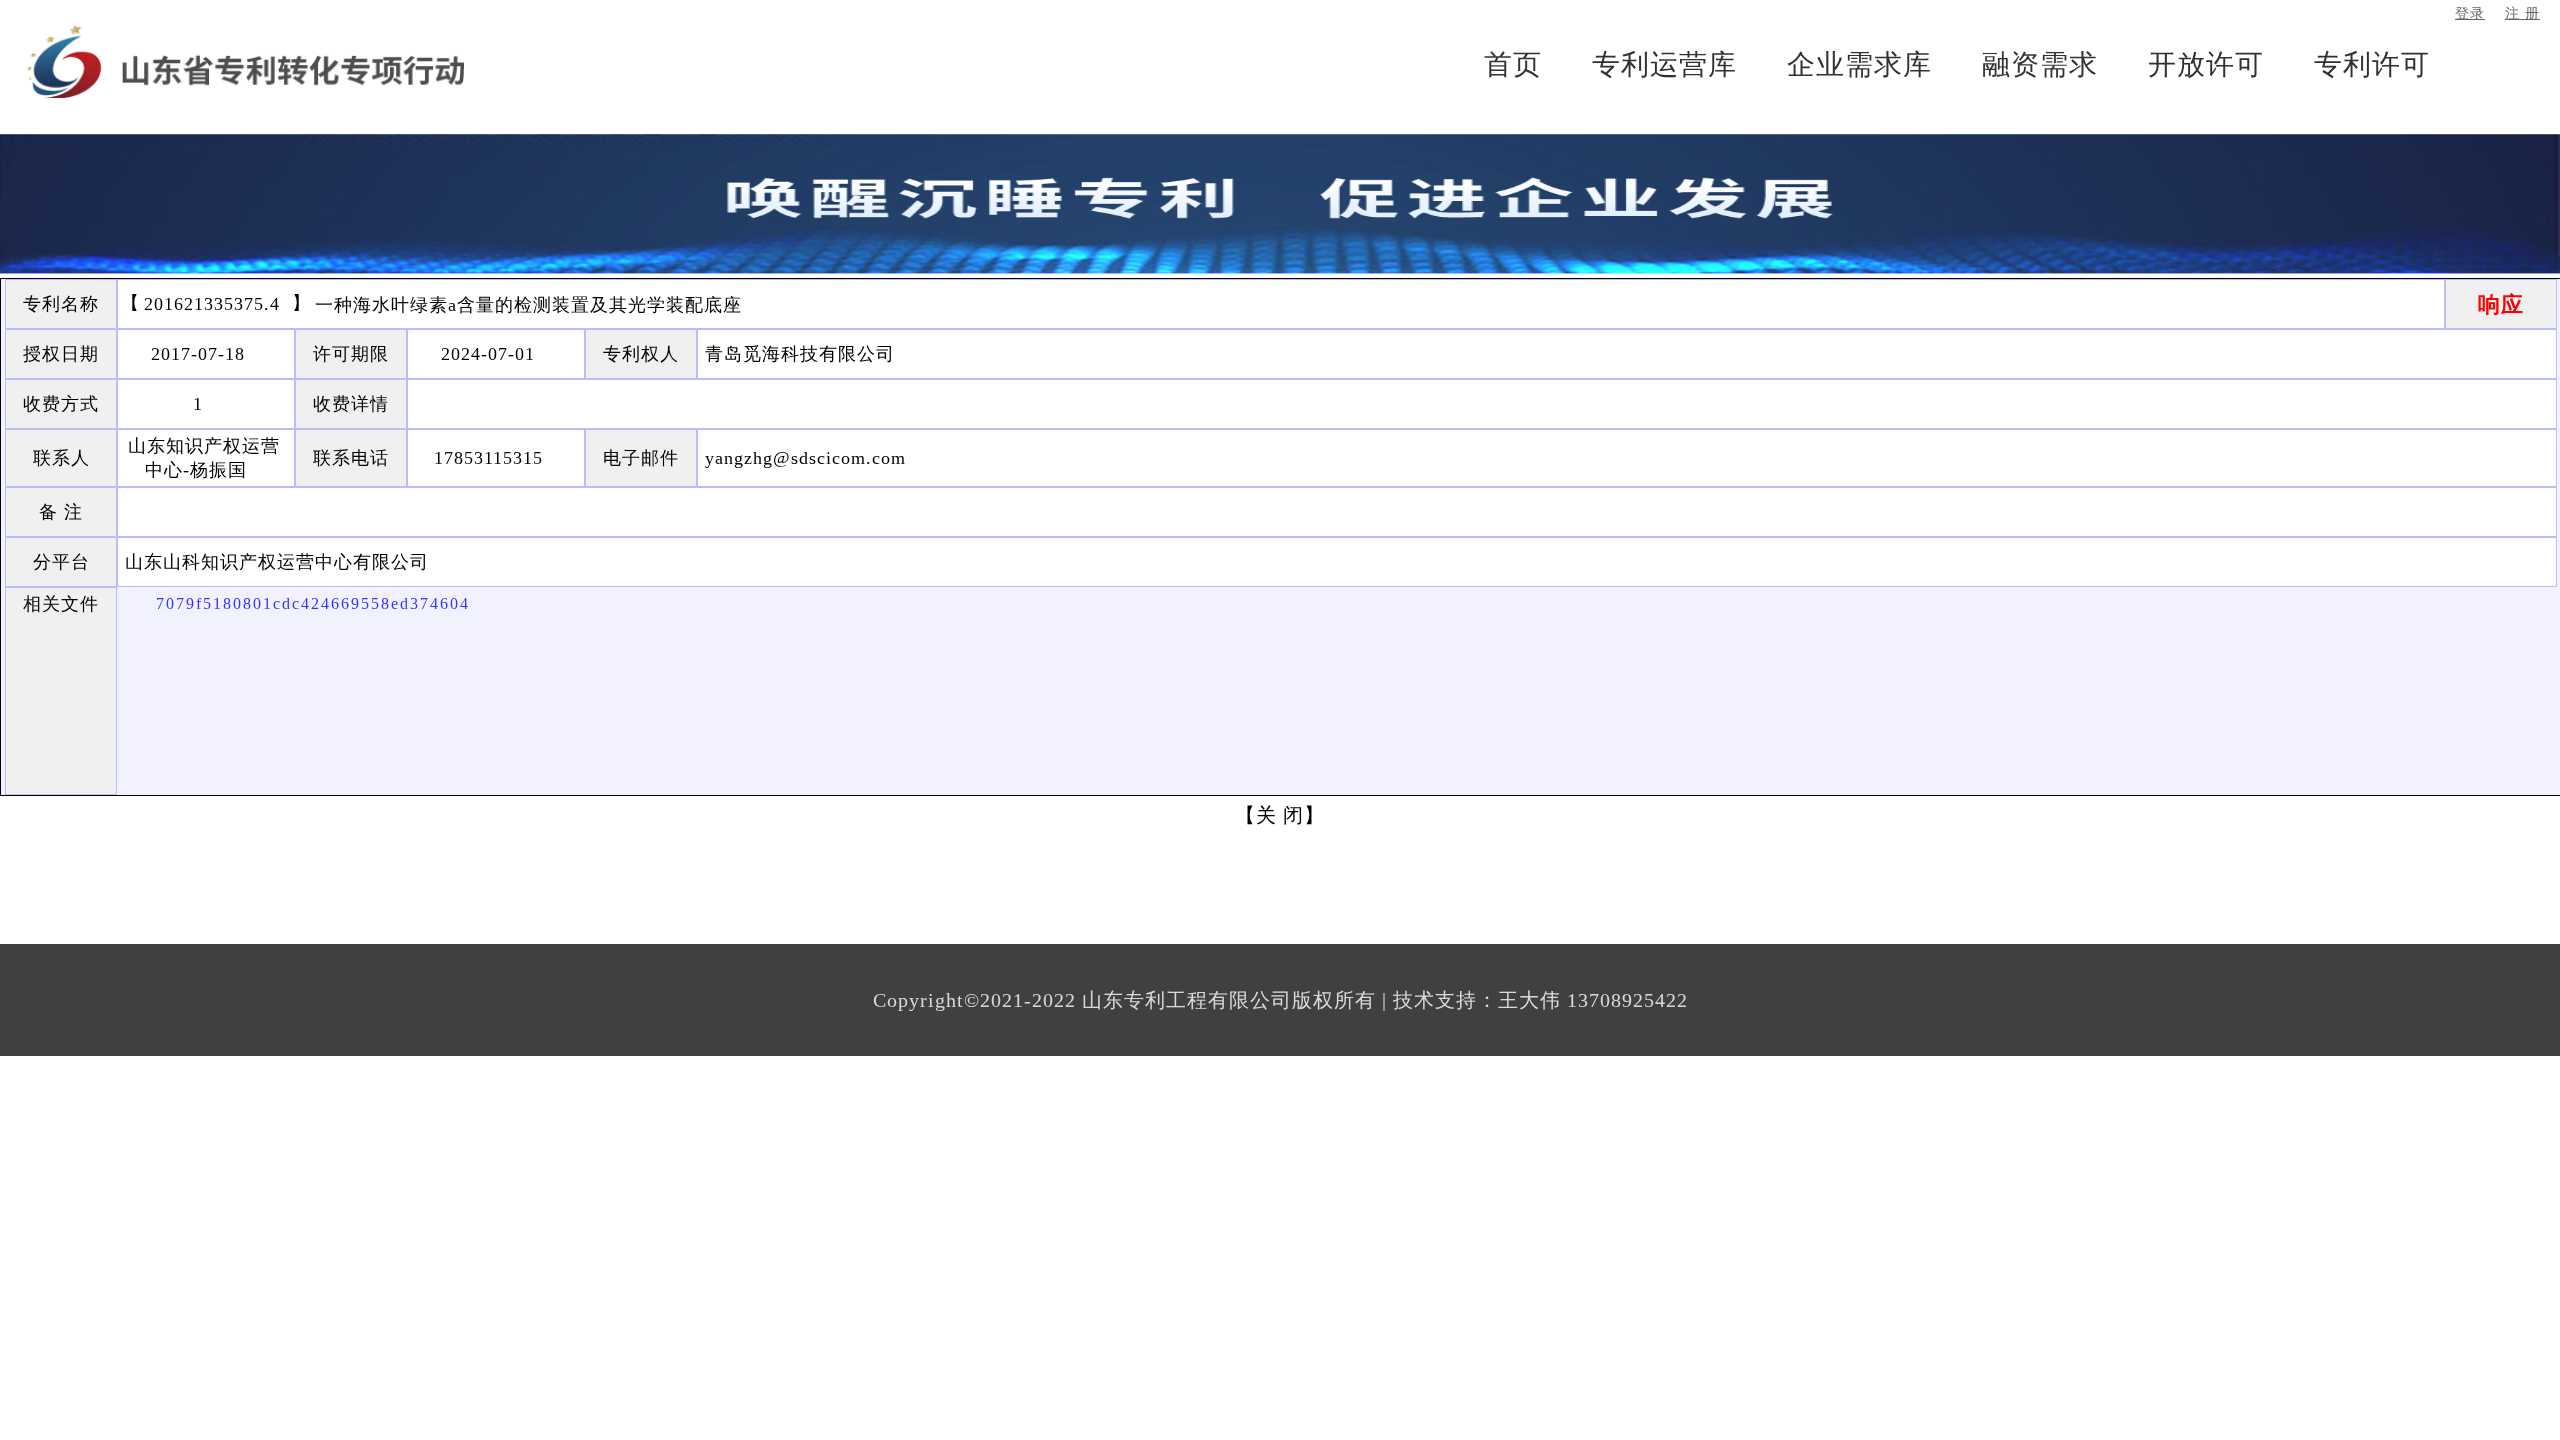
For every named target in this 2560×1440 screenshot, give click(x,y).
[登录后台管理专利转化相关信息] (245, 63)
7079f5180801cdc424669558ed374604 (313, 603)
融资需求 (2040, 64)
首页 (1513, 64)
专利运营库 (1664, 64)
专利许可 (2372, 64)
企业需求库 (1859, 64)
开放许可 (2206, 64)
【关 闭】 (1280, 815)
